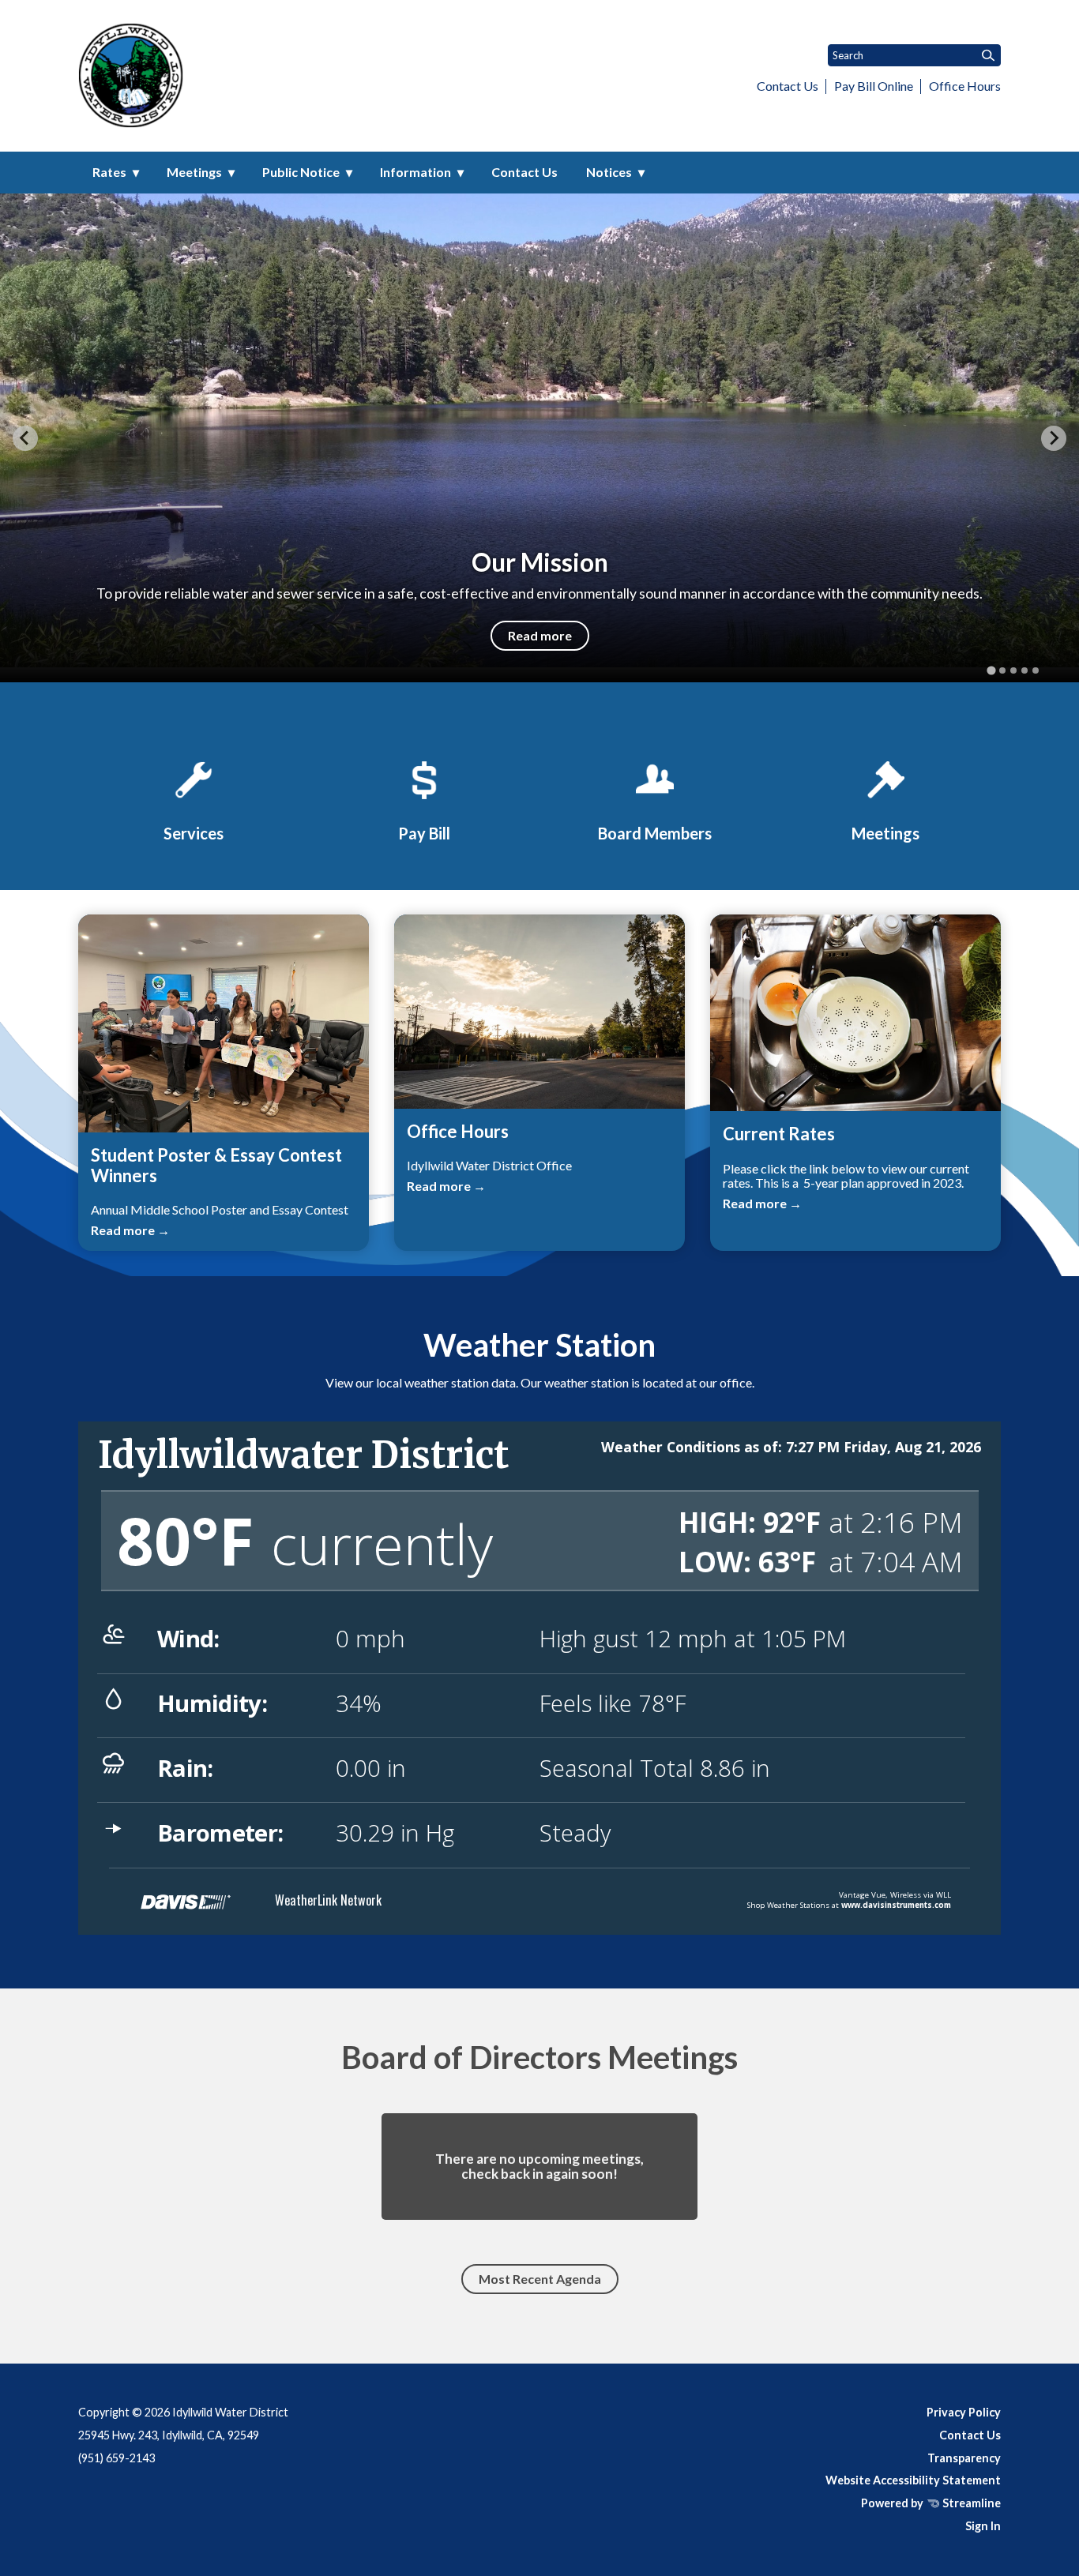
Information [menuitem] (415, 172)
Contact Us (788, 86)
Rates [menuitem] (109, 172)
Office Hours (965, 86)
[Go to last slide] (25, 438)
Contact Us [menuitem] (524, 172)
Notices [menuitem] (609, 172)
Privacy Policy (964, 2412)
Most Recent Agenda (540, 2279)
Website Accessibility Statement (913, 2480)
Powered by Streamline (931, 2503)
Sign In (983, 2526)
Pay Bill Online (874, 86)
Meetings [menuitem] (194, 172)
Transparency (964, 2458)
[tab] (991, 671)
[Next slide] (1054, 438)
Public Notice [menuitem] (301, 172)
